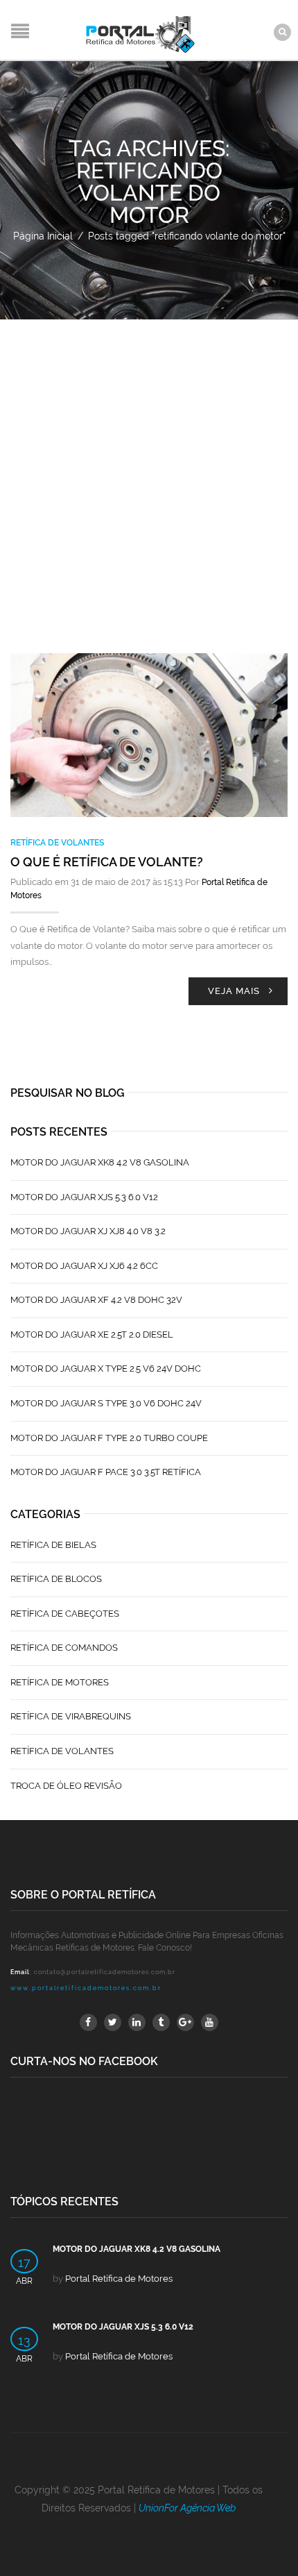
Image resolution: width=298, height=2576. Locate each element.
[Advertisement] (149, 476)
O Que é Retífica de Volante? (107, 862)
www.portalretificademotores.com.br (86, 1988)
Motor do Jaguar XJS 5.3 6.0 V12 (84, 1197)
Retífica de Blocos (56, 1579)
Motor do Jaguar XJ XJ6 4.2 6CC (84, 1266)
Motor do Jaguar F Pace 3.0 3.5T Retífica (106, 1472)
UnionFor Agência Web (187, 2508)
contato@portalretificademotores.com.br (105, 1972)
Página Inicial (43, 236)
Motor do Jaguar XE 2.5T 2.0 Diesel (92, 1335)
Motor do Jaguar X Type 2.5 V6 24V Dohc (106, 1369)
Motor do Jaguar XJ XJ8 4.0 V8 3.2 (88, 1231)
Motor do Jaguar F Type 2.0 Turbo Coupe (109, 1438)
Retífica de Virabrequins (71, 1716)
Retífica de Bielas (53, 1545)
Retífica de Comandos (64, 1648)
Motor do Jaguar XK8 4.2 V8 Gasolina (100, 1162)
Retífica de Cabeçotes (65, 1614)
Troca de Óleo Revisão (66, 1786)
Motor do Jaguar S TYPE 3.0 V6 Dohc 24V (106, 1403)
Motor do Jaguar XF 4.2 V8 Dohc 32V (96, 1300)
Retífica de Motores (60, 1682)
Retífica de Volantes (57, 843)
